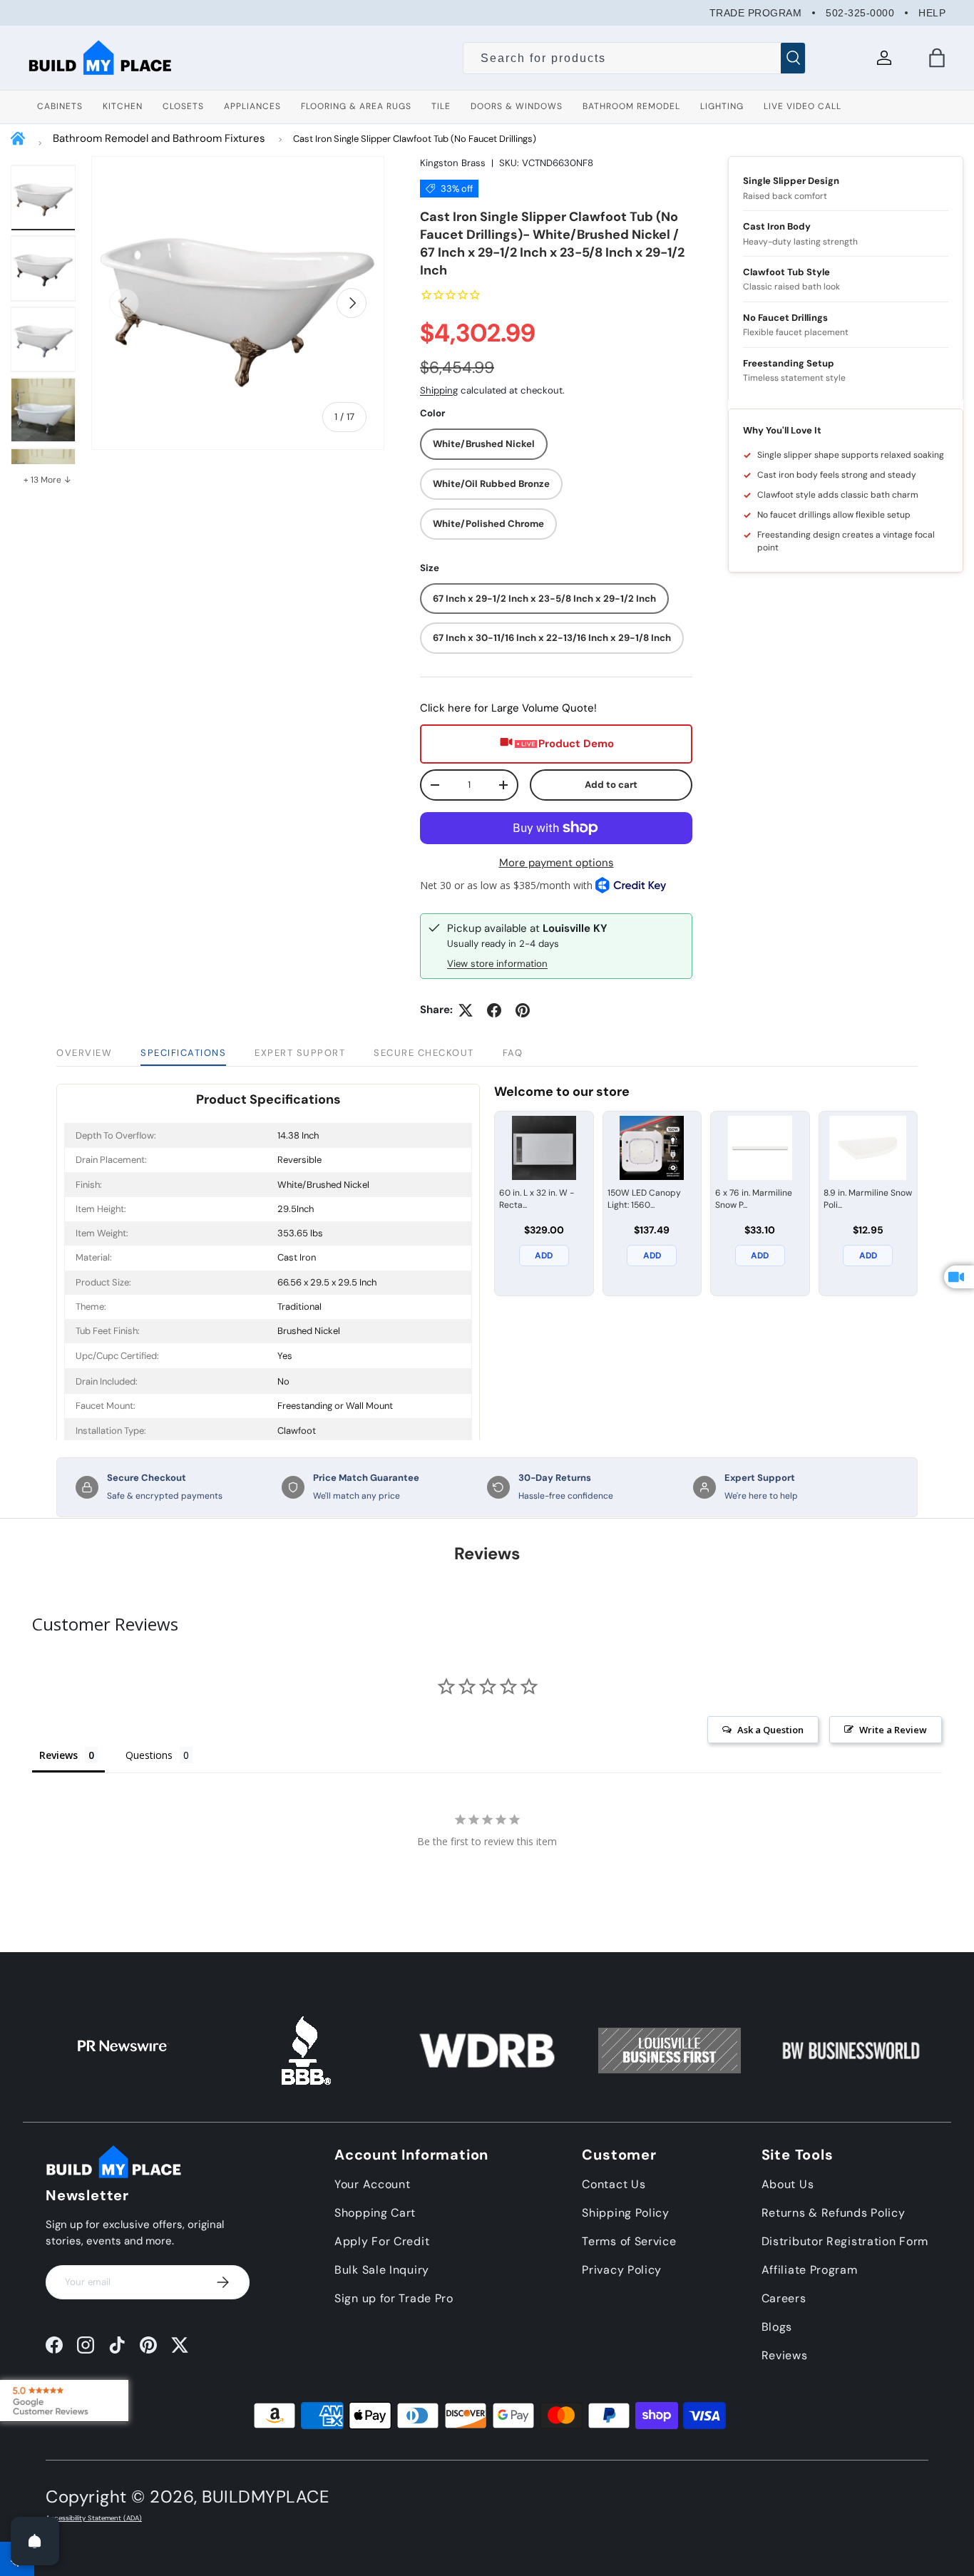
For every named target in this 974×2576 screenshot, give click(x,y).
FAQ (513, 1053)
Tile (441, 106)
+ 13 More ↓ (47, 480)
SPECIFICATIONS (183, 1053)
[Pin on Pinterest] (523, 1010)
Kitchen (123, 106)
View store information (497, 964)
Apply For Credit (382, 2241)
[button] (937, 58)
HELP (932, 13)
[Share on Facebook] (494, 1010)
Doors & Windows (517, 106)
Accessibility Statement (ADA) (94, 2518)
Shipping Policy (626, 2213)
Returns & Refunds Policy (834, 2213)
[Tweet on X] (466, 1010)
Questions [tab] (149, 1755)
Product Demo (576, 744)
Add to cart (611, 785)
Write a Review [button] (893, 1730)
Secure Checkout (424, 1053)
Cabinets (60, 106)
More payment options (557, 863)
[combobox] (634, 58)
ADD (544, 1256)
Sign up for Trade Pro (394, 2298)
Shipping (439, 390)
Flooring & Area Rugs (356, 106)
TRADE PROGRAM (756, 13)
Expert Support (300, 1053)
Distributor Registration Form (845, 2241)
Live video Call (803, 106)
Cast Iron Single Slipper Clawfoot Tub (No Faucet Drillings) (415, 139)
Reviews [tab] (58, 1755)
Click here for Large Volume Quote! (508, 708)
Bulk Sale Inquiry (382, 2270)
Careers (784, 2298)
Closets (183, 106)
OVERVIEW (84, 1053)
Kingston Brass (453, 163)
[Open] (35, 2541)
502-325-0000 (860, 13)
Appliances (252, 106)
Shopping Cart (375, 2213)
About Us (788, 2184)
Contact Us (614, 2184)
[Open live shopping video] (959, 1277)
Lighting (722, 106)
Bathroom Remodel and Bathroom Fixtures (159, 138)
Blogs (777, 2327)
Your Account (372, 2184)
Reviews (785, 2355)
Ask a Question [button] (770, 1730)
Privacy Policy (622, 2270)
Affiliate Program (810, 2270)
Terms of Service (629, 2241)
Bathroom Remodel (631, 106)
